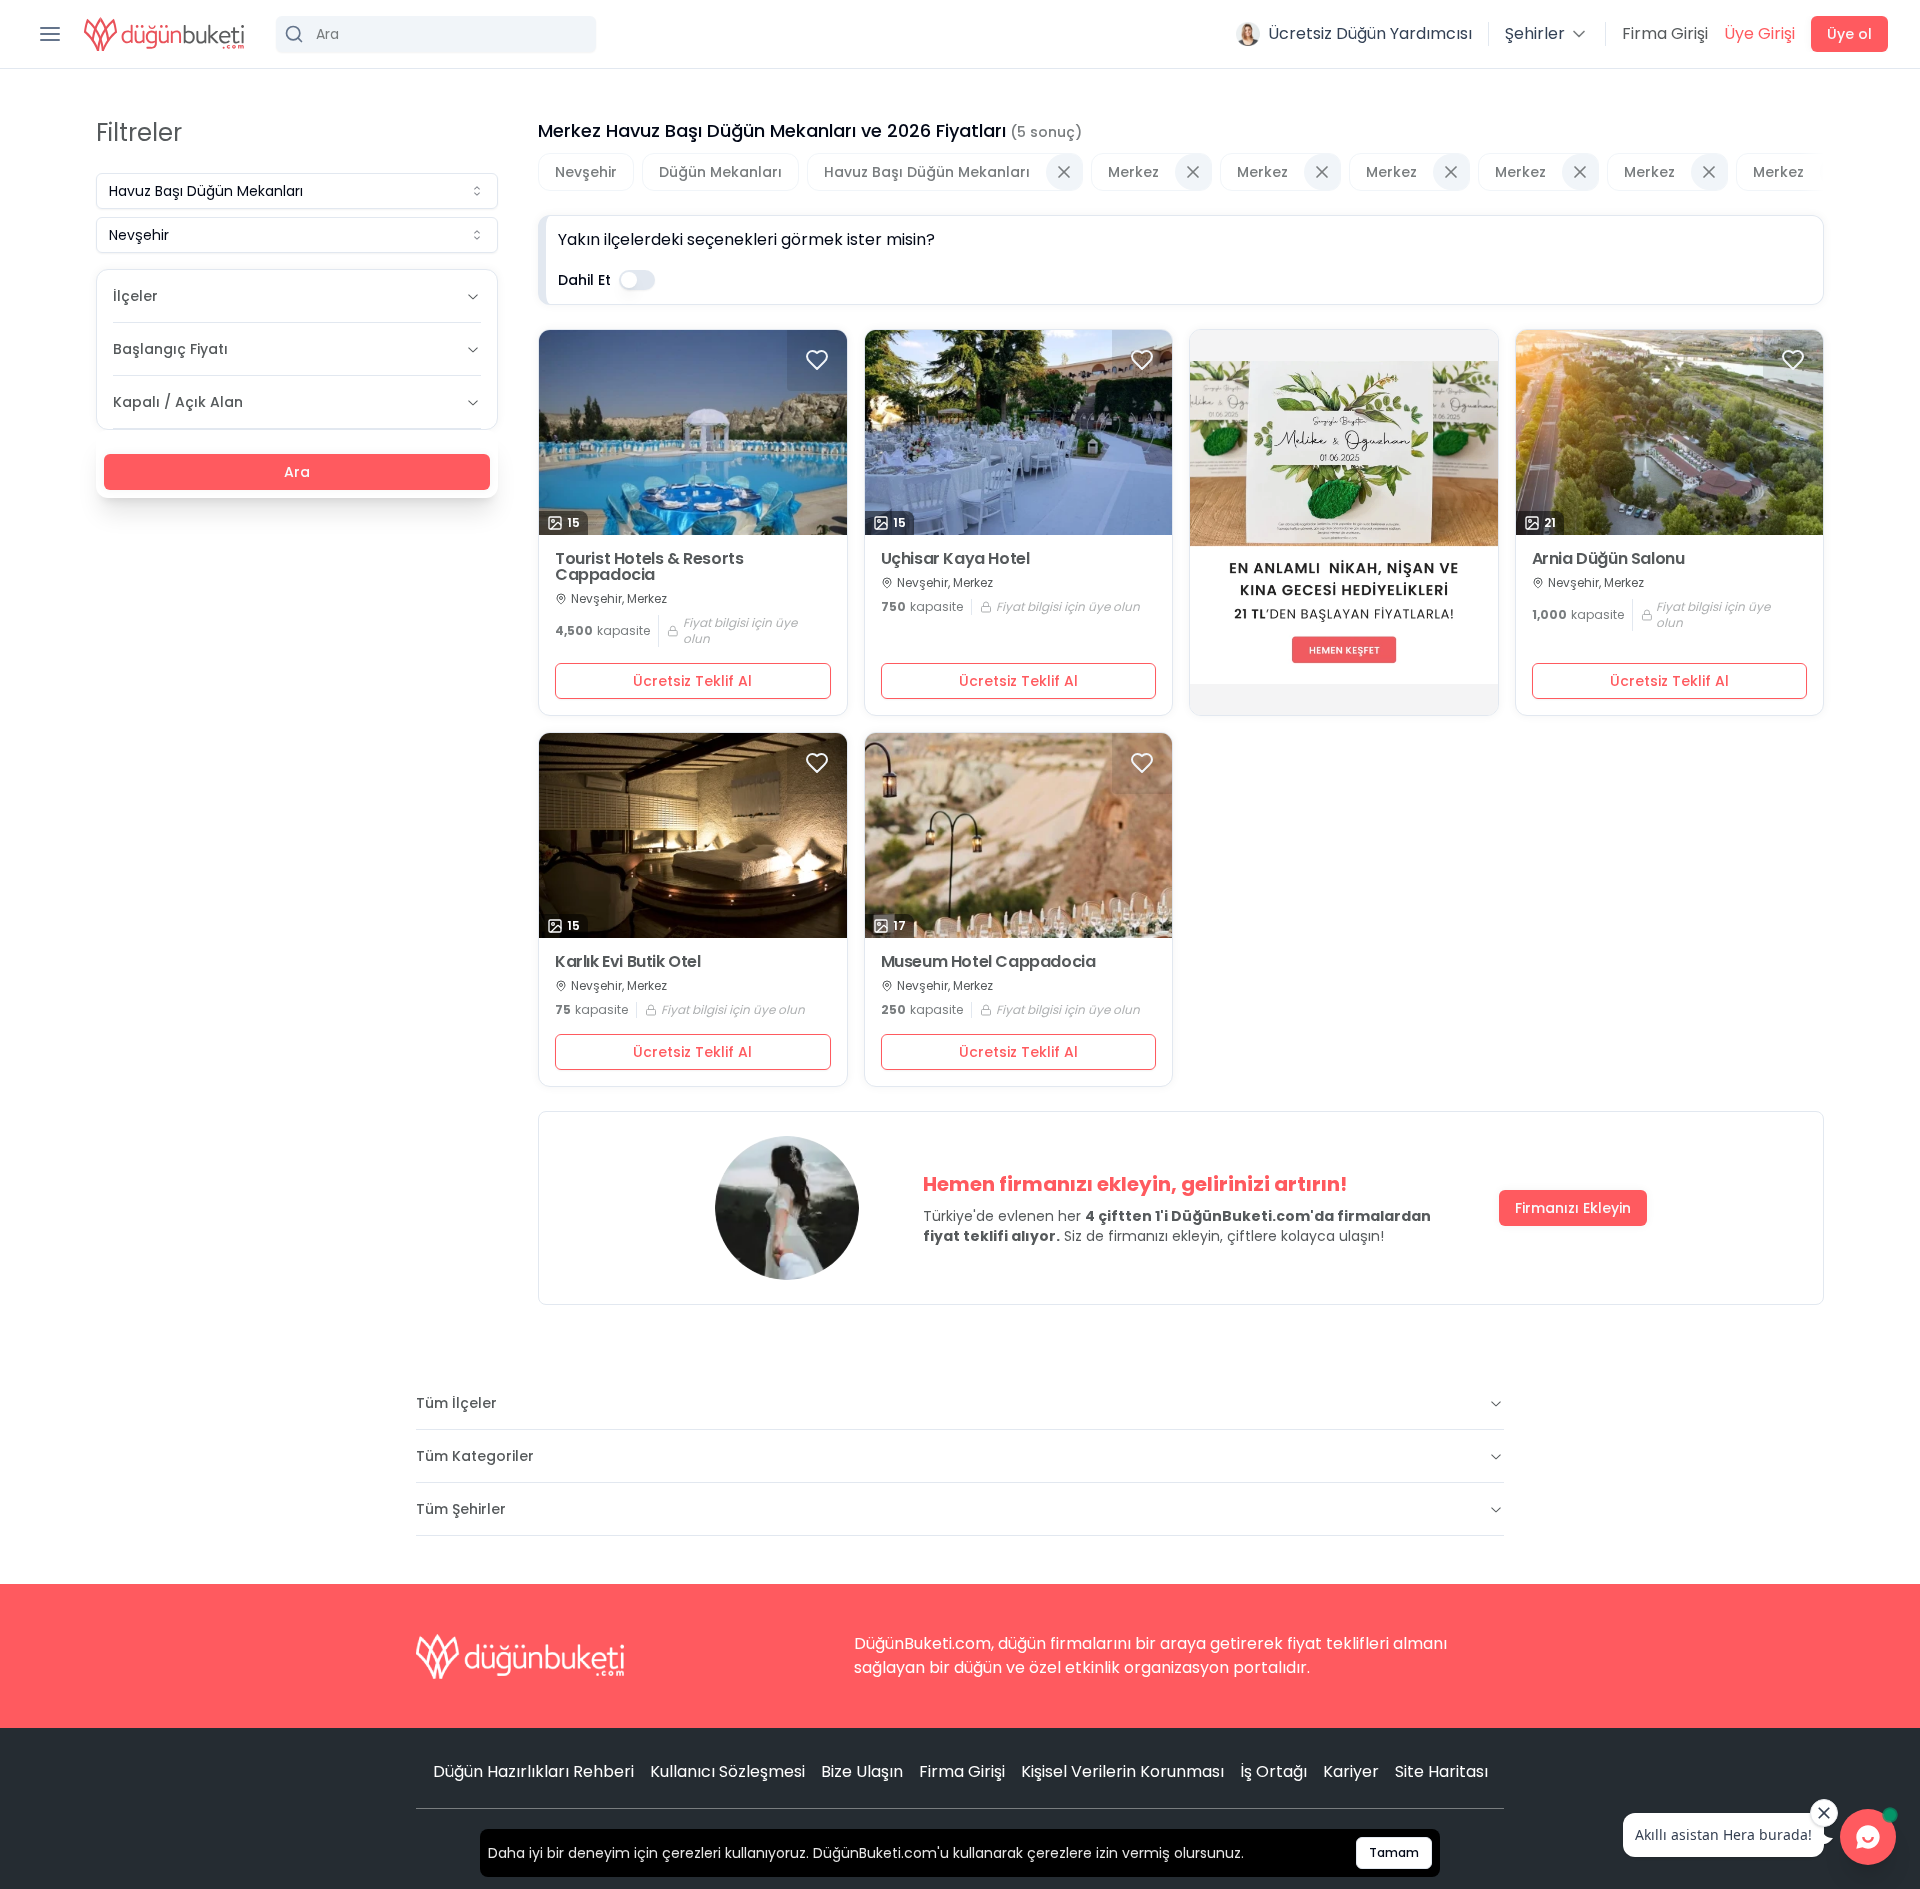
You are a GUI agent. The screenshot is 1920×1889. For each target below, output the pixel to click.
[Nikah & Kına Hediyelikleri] (1344, 522)
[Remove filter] (1064, 172)
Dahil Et (584, 280)
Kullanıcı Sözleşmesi (727, 1771)
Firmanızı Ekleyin (1573, 1208)
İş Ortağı (1273, 1771)
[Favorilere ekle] (817, 360)
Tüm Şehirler (461, 1509)
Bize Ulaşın (862, 1771)
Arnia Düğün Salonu (1608, 559)
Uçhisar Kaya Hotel (955, 559)
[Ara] (436, 34)
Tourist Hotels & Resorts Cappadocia (649, 567)
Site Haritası (1441, 1771)
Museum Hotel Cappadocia (988, 962)
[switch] (637, 280)
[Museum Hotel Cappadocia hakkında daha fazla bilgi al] (1019, 835)
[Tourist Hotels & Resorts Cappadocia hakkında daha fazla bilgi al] (693, 432)
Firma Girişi (1665, 33)
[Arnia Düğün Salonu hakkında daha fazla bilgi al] (1670, 432)
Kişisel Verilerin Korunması (1122, 1771)
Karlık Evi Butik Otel (628, 962)
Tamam (1394, 1852)
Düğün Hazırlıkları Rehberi (533, 1771)
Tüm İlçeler (456, 1403)
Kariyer (1351, 1771)
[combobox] (297, 191)
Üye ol (1849, 34)
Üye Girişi (1759, 33)
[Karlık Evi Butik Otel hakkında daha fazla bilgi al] (693, 835)
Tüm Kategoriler (475, 1456)
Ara (297, 472)
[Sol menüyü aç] (50, 34)
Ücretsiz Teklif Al (692, 681)
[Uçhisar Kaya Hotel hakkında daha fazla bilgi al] (1019, 432)
